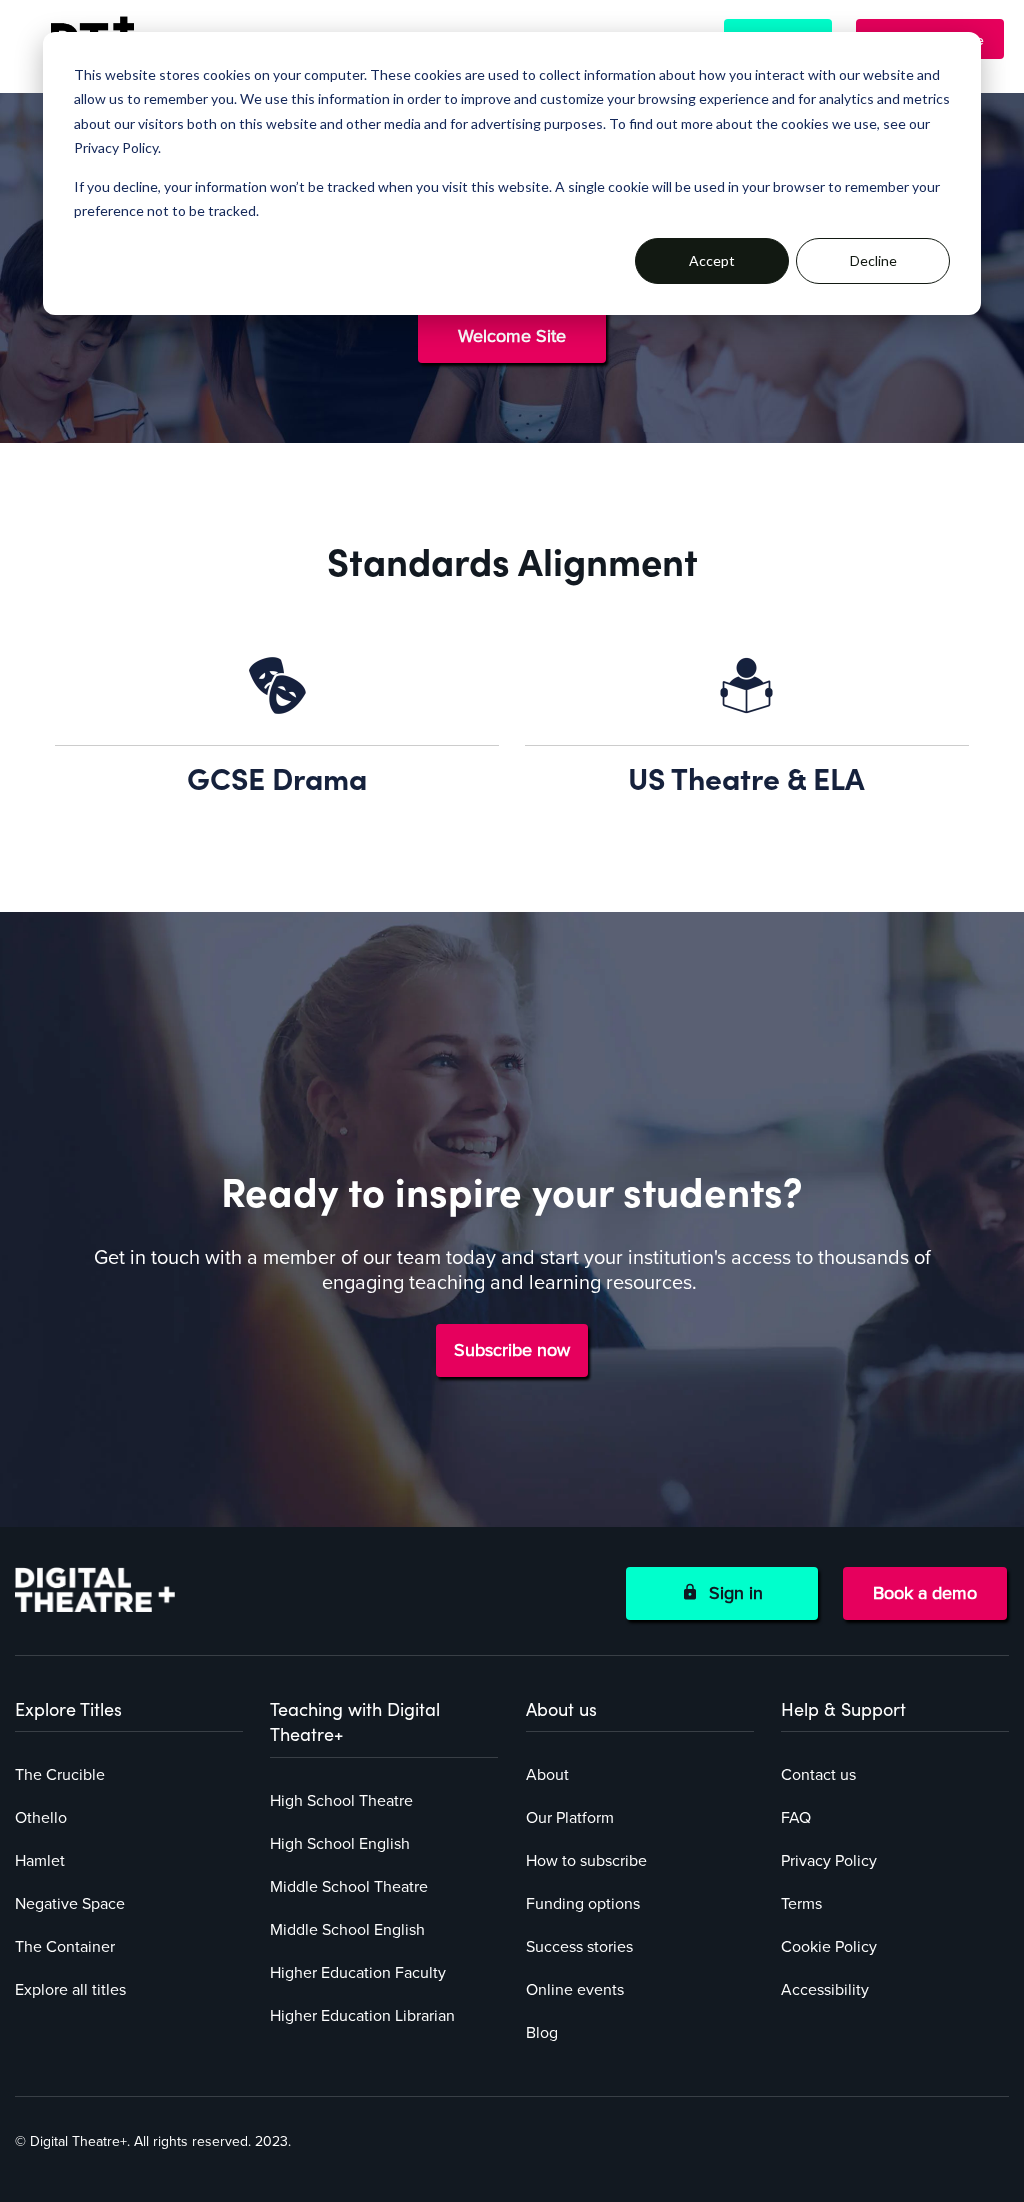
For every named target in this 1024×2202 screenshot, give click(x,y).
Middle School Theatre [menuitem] (349, 1887)
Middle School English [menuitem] (347, 1930)
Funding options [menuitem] (583, 1904)
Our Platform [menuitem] (570, 1818)
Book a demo (925, 1593)
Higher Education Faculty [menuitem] (358, 1973)
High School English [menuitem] (340, 1844)
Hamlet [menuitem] (40, 1861)
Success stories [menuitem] (579, 1947)
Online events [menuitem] (575, 1990)
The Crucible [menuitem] (60, 1775)
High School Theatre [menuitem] (341, 1801)
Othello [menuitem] (41, 1818)
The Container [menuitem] (65, 1947)
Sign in (731, 1593)
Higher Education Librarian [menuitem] (362, 2016)
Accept (712, 260)
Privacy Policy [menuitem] (829, 1861)
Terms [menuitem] (801, 1904)
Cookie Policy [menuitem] (829, 1947)
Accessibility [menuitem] (825, 1990)
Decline (873, 260)
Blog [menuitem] (542, 2033)
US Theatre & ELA (746, 777)
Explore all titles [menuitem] (70, 1990)
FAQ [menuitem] (796, 1818)
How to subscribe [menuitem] (586, 1861)
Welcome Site (512, 336)
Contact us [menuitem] (818, 1775)
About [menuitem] (547, 1775)
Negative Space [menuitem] (70, 1904)
